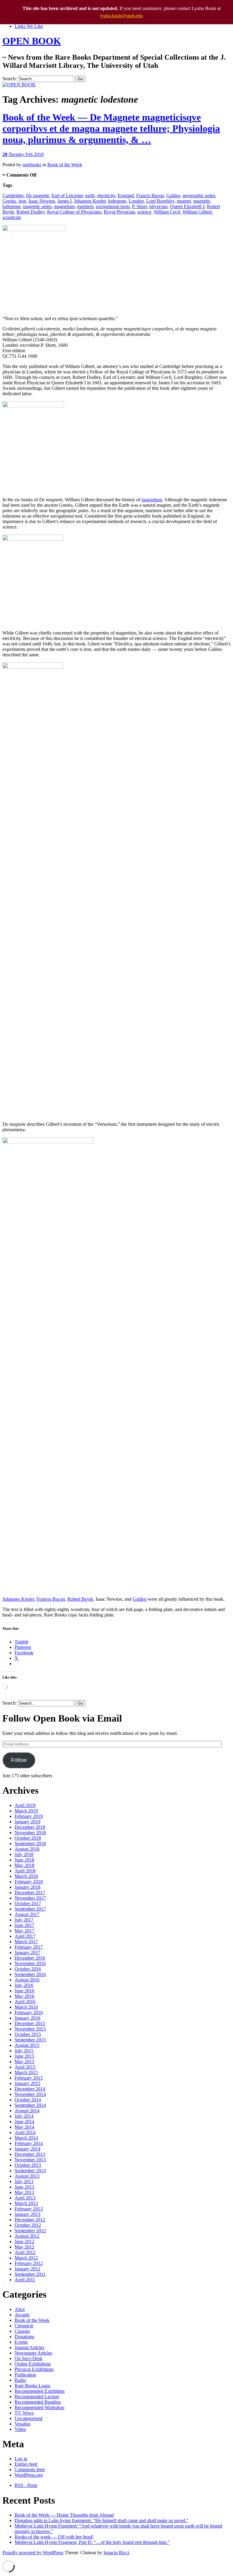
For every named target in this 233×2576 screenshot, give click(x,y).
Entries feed (26, 2464)
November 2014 (30, 2094)
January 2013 (27, 2214)
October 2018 (28, 1838)
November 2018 (30, 1833)
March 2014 (26, 2138)
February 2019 (29, 1816)
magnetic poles (37, 206)
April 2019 (25, 1805)
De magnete (38, 196)
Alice (20, 2309)
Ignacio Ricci (116, 2553)
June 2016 (24, 1991)
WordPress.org (29, 2475)
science (144, 212)
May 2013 (24, 2192)
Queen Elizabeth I (187, 206)
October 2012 (28, 2225)
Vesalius (22, 2424)
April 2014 (25, 2132)
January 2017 (27, 1953)
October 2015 (28, 2034)
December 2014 (30, 2089)
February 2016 (29, 2012)
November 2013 (30, 2160)
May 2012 (24, 2247)
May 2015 (24, 2062)
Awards (22, 2315)
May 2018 (24, 1865)
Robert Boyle (80, 1599)
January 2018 (27, 1887)
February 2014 (29, 2143)
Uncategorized (29, 2418)
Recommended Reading (38, 2402)
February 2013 (29, 2209)
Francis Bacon (150, 196)
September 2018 (30, 1843)
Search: (10, 79)
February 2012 (29, 2263)
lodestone (117, 201)
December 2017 (30, 1893)
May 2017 (24, 1931)
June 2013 (24, 2187)
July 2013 (24, 2181)
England (126, 196)
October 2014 (28, 2100)
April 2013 (25, 2198)
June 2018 (24, 1860)
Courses (22, 2331)
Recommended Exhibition (40, 2391)
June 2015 (24, 2056)
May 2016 (24, 1996)
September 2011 (30, 2274)
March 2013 (26, 2203)
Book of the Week (65, 165)
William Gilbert (197, 212)
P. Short (139, 206)
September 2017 (30, 1909)
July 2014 (24, 2116)
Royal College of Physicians (74, 212)
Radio (20, 2380)
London (136, 201)
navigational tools (113, 206)
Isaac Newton (42, 201)
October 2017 (28, 1903)
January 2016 (27, 2018)
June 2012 (24, 2241)
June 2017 (24, 1925)
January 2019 (27, 1822)
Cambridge (13, 196)
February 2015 (29, 2078)
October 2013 (28, 2165)
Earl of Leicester (67, 196)
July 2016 (24, 1985)
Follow (19, 1760)
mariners (85, 206)
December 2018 (30, 1827)
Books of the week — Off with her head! (54, 2537)
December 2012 (30, 2220)
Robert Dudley (30, 212)
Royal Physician (119, 212)
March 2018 (26, 1876)
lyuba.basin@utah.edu (122, 16)
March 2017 (26, 1942)
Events (21, 2342)
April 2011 (25, 2280)
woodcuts (12, 217)
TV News (24, 2413)
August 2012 (27, 2236)
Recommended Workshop (39, 2407)
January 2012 (27, 2269)
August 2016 (27, 1980)
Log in (21, 2459)
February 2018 (29, 1882)
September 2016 (30, 1974)
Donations (24, 2337)
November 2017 (30, 1898)
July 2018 (24, 1854)
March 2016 (26, 2007)
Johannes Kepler (90, 201)
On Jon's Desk (29, 2358)
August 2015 (27, 2045)
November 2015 (30, 2029)
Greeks (9, 201)
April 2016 (25, 2002)
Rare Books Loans (32, 2386)
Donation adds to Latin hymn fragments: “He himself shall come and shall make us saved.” (101, 2520)
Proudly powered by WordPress (33, 2553)
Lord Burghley (160, 201)
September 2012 (30, 2231)
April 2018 (25, 1871)
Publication (25, 2375)
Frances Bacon (51, 1599)
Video (20, 2429)
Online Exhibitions (33, 2364)
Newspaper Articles (33, 2353)
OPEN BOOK (32, 41)
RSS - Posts (26, 2485)
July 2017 (24, 1920)
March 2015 (26, 2072)
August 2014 (27, 2111)
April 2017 (25, 1936)
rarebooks (32, 165)
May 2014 (24, 2127)
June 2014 (24, 2122)
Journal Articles (29, 2347)
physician (158, 206)
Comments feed (30, 2470)
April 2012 (25, 2252)
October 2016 (28, 1969)
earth (90, 196)
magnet (184, 201)
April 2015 (25, 2067)
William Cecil (167, 212)
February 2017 (29, 1947)
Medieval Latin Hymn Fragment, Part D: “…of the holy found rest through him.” (92, 2542)
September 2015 (30, 2040)
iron (22, 201)
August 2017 (27, 1914)
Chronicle (24, 2326)
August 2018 (27, 1849)
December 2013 (30, 2154)
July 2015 (24, 2051)
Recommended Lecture (37, 2397)
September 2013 (30, 2171)
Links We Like (29, 26)
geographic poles (199, 196)
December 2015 (30, 2023)
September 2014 (30, 2105)
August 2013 (27, 2176)
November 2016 (30, 1963)
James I (64, 201)
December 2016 (30, 1958)
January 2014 (27, 2149)
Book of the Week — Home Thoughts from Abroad (64, 2515)
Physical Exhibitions (34, 2369)
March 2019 (26, 1811)
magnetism (64, 206)
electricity (106, 196)
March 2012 (26, 2258)
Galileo (173, 196)
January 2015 (27, 2083)
